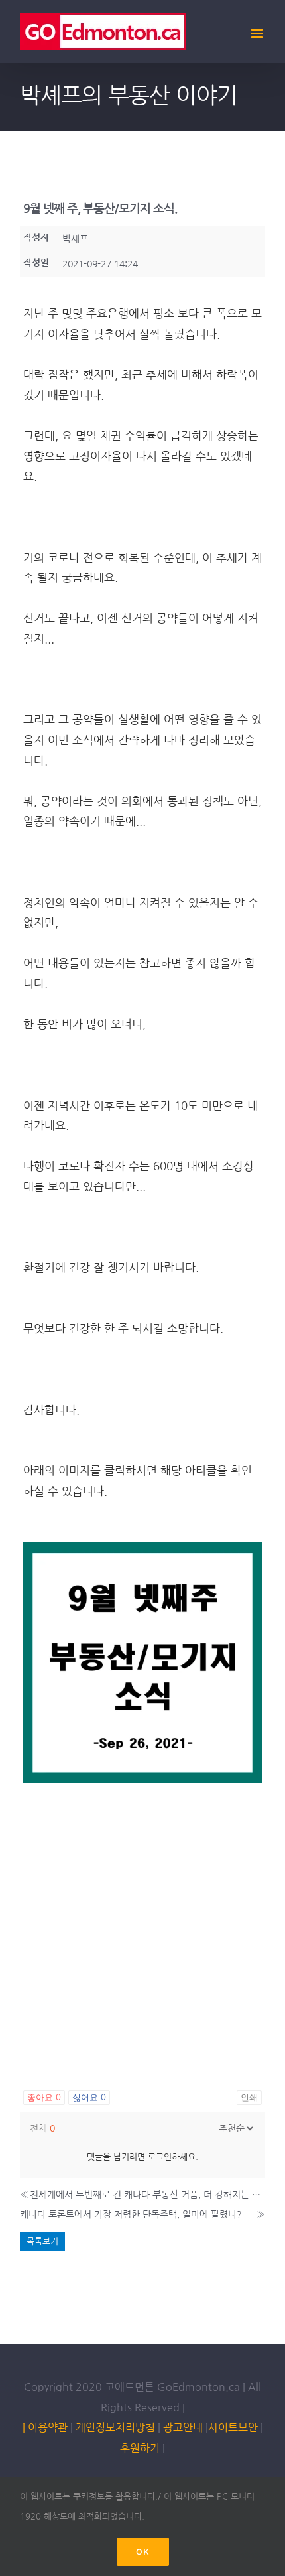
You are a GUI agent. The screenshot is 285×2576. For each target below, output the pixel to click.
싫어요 (89, 2097)
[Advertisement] (142, 1930)
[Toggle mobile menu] (258, 34)
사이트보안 (233, 2427)
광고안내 (183, 2427)
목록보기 (42, 2241)
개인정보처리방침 (115, 2427)
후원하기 (140, 2448)
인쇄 (249, 2097)
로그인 (160, 2157)
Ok (143, 2552)
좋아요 (44, 2097)
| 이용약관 (45, 2427)
